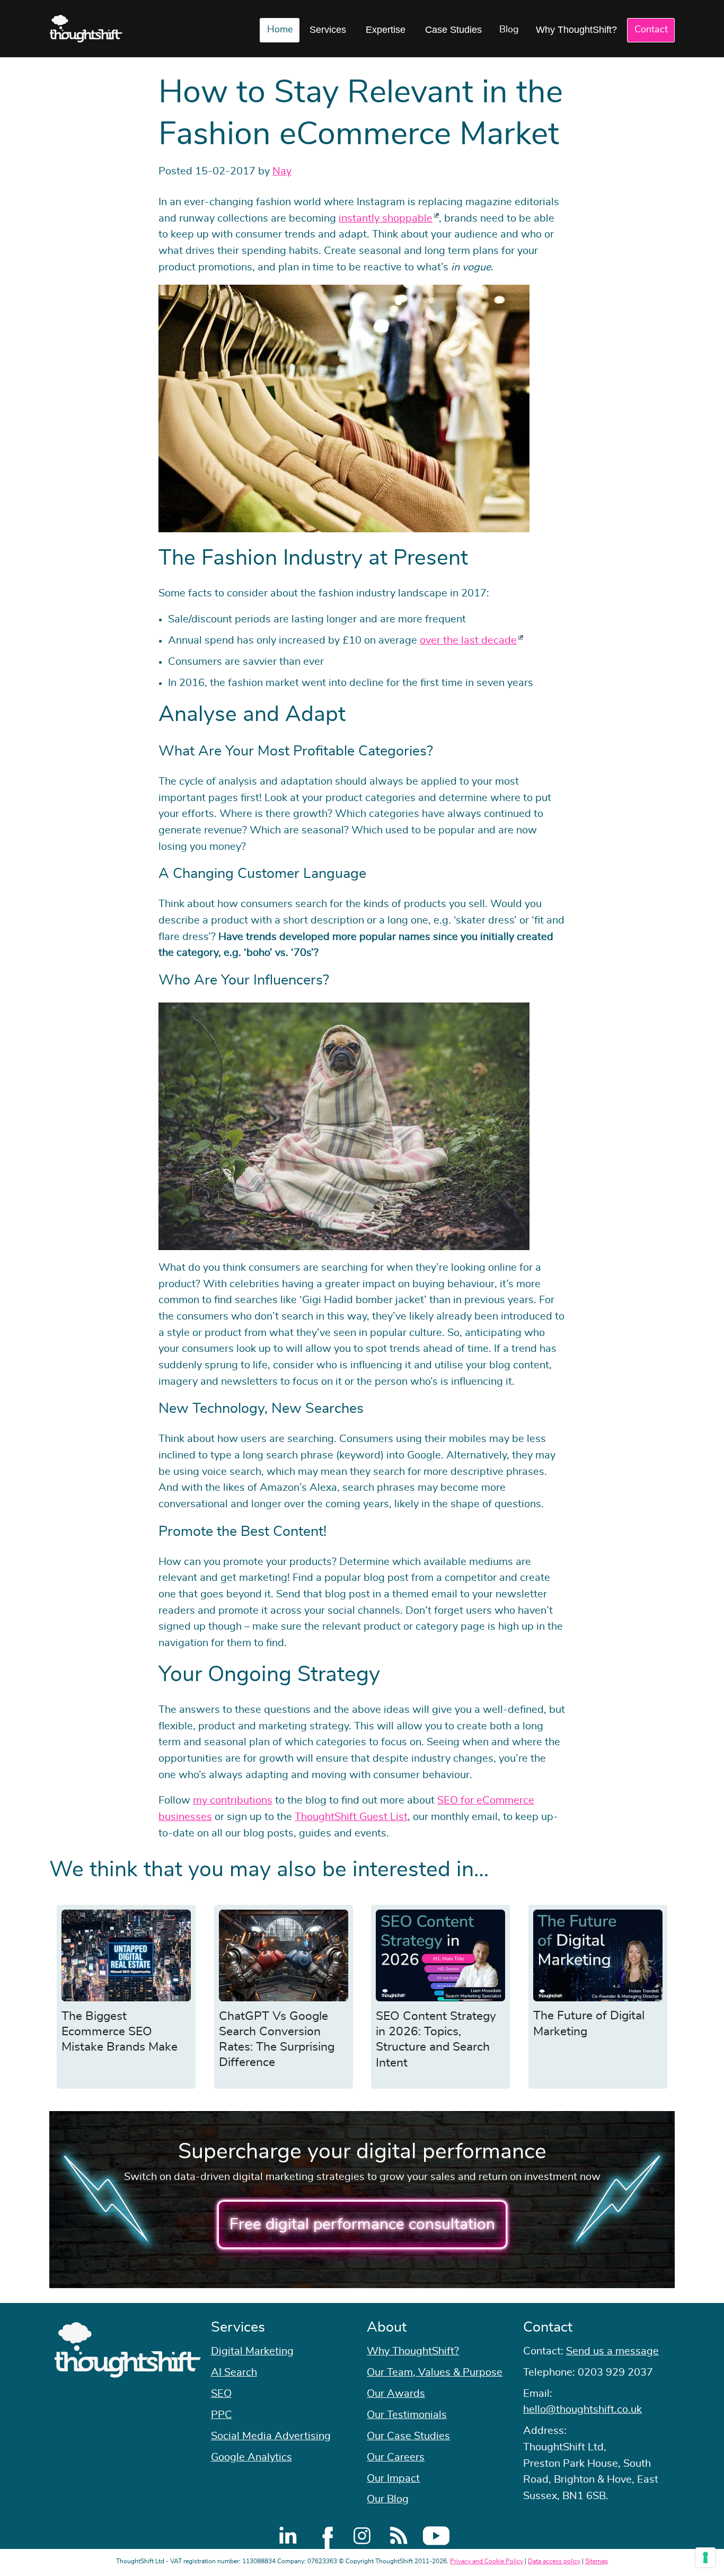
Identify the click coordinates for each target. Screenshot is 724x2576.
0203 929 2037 (615, 2372)
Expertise (386, 30)
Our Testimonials (407, 2415)
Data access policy (554, 2561)
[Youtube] (436, 2536)
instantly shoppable (386, 218)
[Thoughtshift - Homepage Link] (86, 29)
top (711, 1288)
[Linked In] (288, 2536)
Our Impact (393, 2478)
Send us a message (612, 2351)
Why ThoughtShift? (576, 30)
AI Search (234, 2372)
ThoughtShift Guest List (351, 1817)
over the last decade (468, 640)
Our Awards (396, 2394)
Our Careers (396, 2457)
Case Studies (453, 30)
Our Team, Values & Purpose (435, 2372)
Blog (509, 30)
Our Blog (388, 2499)
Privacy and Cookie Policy (487, 2561)
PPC (222, 2415)
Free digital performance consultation (362, 2225)
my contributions (233, 1800)
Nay (282, 171)
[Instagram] (362, 2536)
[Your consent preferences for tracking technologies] (705, 2557)
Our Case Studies (408, 2436)
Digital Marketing (252, 2351)
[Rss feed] (399, 2536)
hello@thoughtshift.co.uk (582, 2410)
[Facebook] (325, 2536)
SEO (221, 2394)
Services (328, 30)
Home (280, 30)
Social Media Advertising (271, 2436)
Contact (651, 30)
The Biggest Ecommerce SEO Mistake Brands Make (120, 2032)
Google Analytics (251, 2457)
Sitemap (597, 2561)
